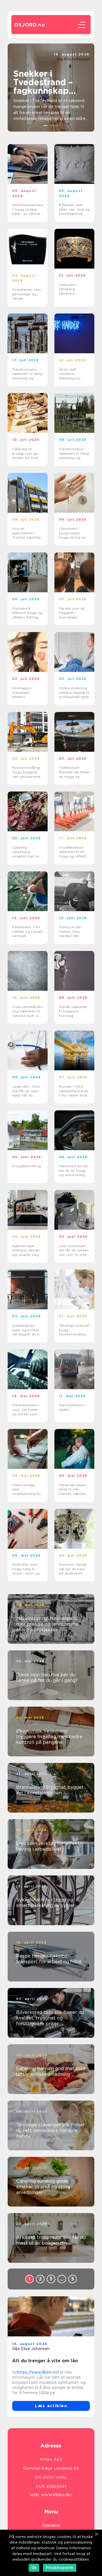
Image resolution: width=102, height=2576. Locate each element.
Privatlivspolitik (60, 2568)
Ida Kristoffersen (73, 59)
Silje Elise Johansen (31, 2349)
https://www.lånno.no (38, 2372)
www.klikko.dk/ (57, 2495)
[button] (46, 126)
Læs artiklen (51, 2406)
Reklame (51, 2525)
